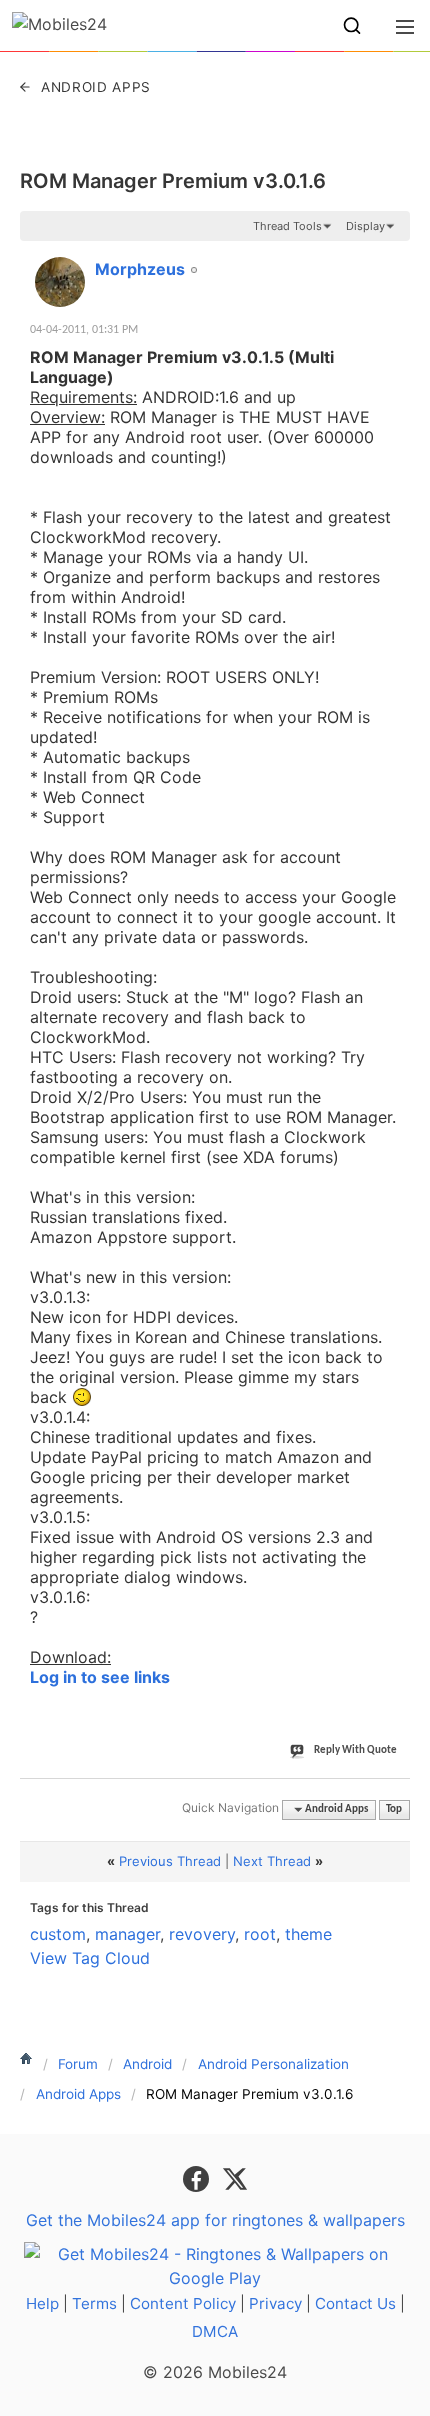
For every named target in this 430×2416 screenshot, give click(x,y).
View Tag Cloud (90, 1958)
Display (365, 226)
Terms (94, 2303)
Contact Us (355, 2303)
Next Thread (272, 1861)
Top (394, 1809)
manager (127, 1934)
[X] (235, 2178)
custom (58, 1934)
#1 (394, 258)
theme (308, 1934)
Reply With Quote (355, 1750)
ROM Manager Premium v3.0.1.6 (173, 181)
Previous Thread (170, 1861)
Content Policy (183, 2303)
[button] (352, 26)
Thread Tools (287, 226)
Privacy (275, 2303)
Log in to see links (100, 1677)
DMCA (215, 2331)
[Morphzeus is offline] (60, 282)
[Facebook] (198, 2178)
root (260, 1934)
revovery (202, 1934)
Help (42, 2303)
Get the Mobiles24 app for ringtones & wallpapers (215, 2220)
